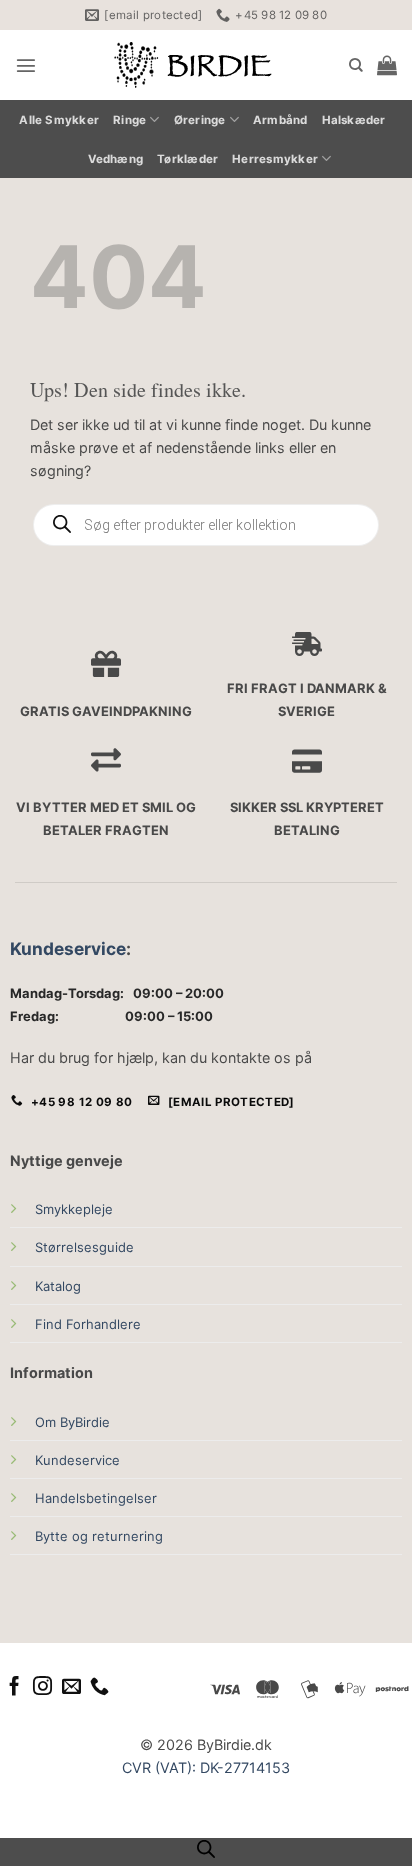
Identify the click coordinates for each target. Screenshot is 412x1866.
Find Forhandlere (88, 1324)
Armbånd (280, 120)
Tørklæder (187, 159)
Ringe (129, 120)
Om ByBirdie (72, 1422)
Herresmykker (275, 159)
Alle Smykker (59, 120)
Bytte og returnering (99, 1536)
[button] (26, 65)
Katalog (58, 1286)
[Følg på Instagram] (42, 1687)
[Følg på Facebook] (14, 1687)
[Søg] (356, 65)
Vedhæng (116, 159)
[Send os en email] (71, 1687)
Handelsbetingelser (96, 1498)
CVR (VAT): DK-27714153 (206, 1767)
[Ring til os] (99, 1687)
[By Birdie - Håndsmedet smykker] (193, 65)
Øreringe (200, 120)
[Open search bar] (206, 1849)
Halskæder (354, 120)
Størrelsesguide (84, 1247)
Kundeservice (68, 948)
